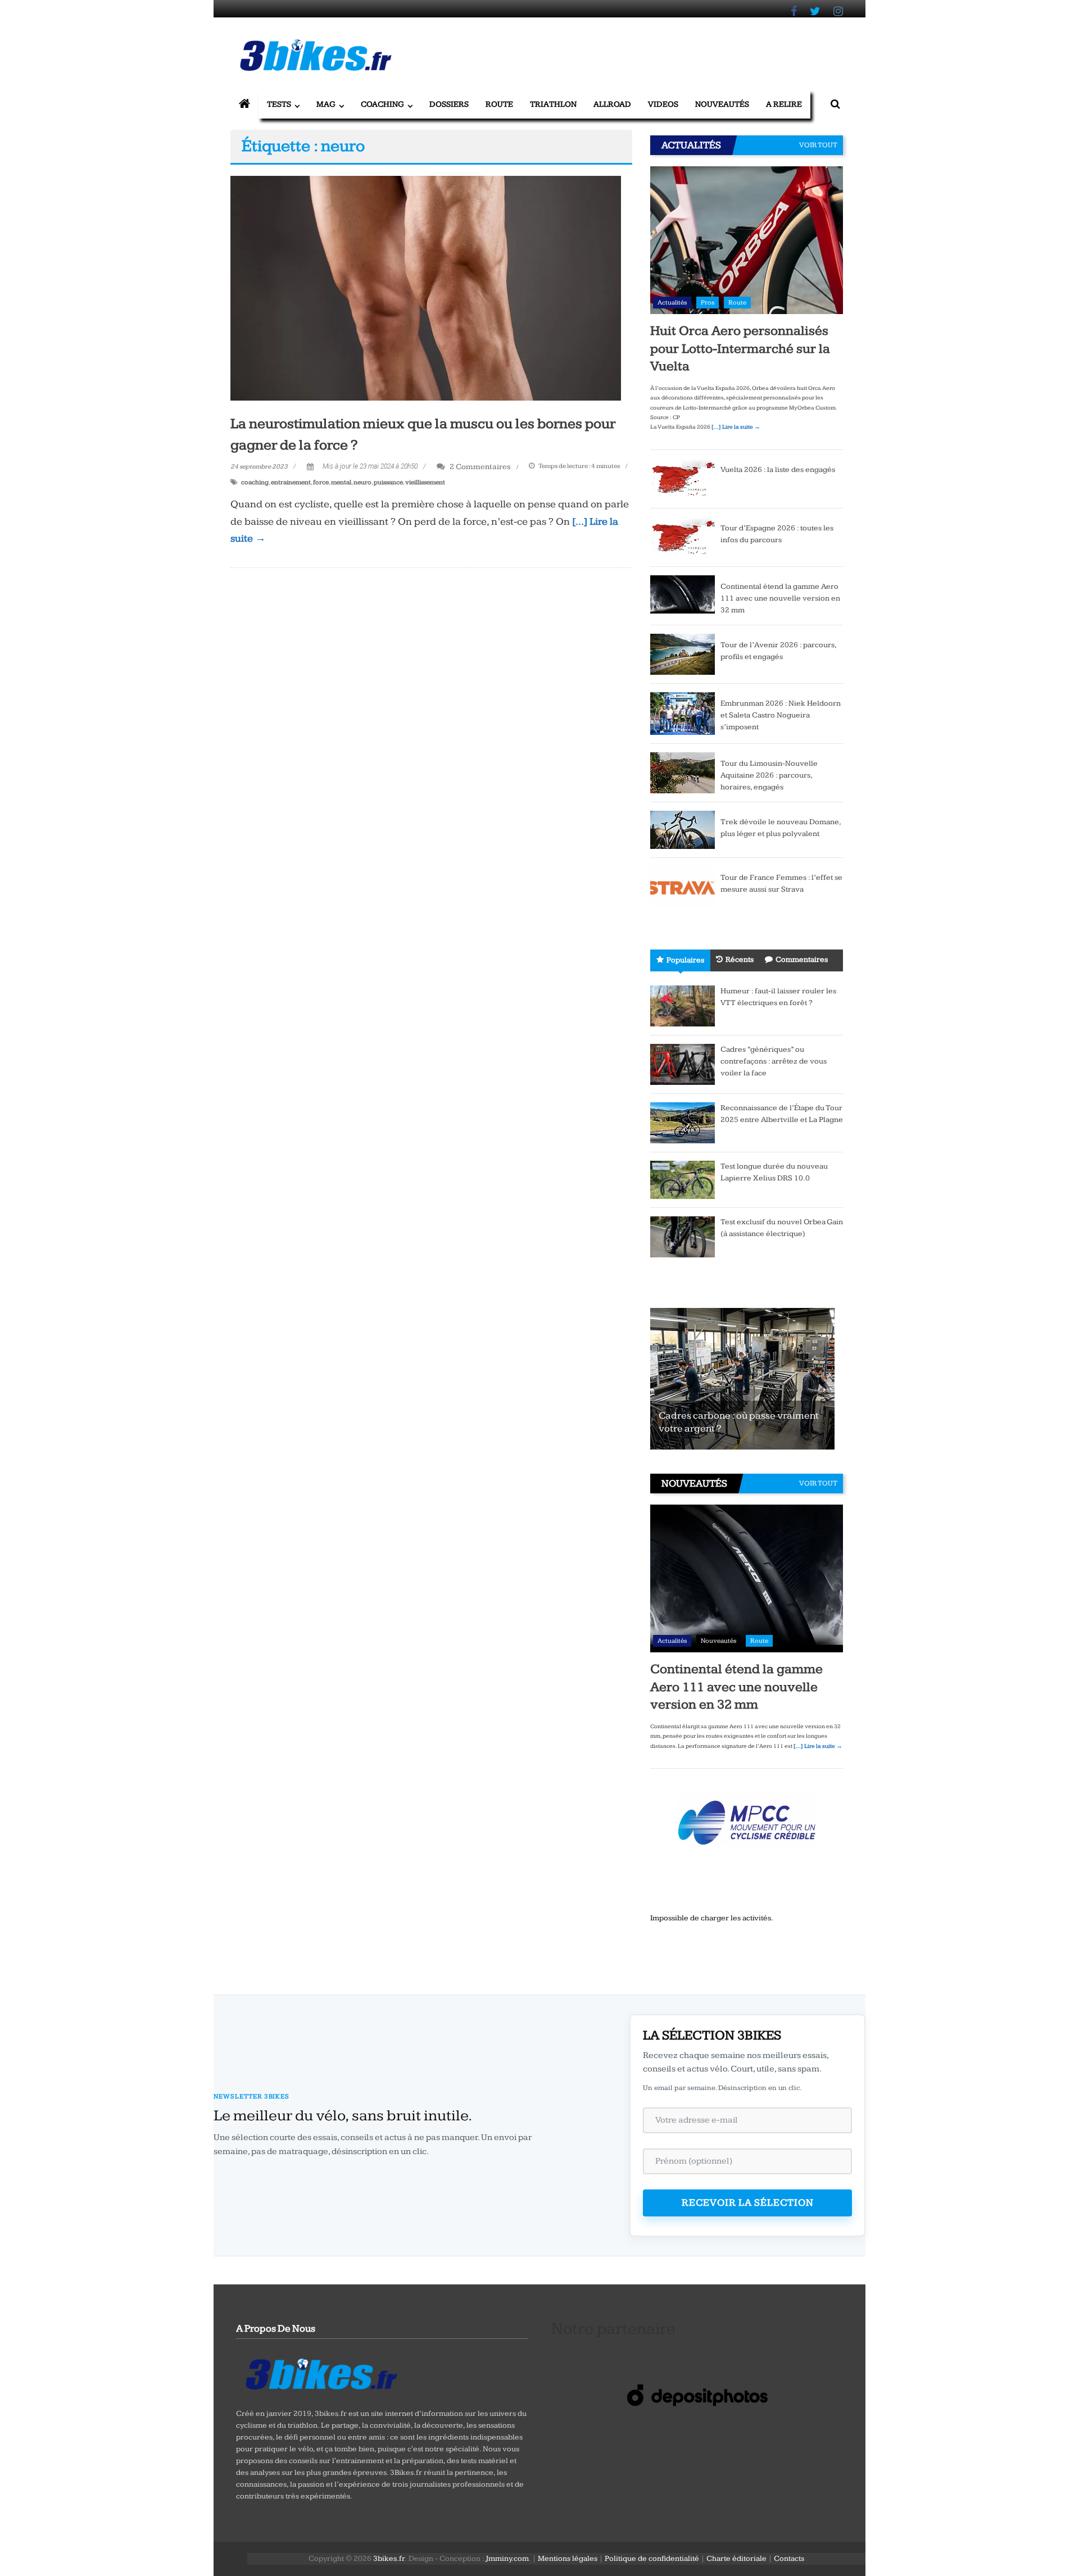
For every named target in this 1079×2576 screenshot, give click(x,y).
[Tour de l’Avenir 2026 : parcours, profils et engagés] (683, 653)
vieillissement (425, 482)
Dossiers (449, 104)
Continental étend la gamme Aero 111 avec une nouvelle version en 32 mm (780, 598)
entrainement (291, 482)
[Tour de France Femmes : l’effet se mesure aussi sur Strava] (683, 886)
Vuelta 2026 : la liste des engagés (778, 470)
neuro (362, 482)
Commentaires (802, 960)
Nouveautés (722, 104)
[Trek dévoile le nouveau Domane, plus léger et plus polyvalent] (683, 829)
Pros (708, 303)
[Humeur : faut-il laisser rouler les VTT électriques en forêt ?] (683, 1005)
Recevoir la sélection (748, 2203)
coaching (255, 482)
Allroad (612, 104)
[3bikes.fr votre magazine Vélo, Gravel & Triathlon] (244, 105)
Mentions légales (568, 2559)
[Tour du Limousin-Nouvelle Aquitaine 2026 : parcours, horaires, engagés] (683, 772)
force (321, 482)
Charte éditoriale (736, 2559)
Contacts (789, 2559)
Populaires (685, 960)
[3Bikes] (320, 2373)
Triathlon (553, 104)
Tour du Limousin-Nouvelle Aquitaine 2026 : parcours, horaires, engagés (769, 775)
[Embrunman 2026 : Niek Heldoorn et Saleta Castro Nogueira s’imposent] (683, 713)
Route (499, 104)
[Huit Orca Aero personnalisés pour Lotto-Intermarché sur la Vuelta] (747, 240)
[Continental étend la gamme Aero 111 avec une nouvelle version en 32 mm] (683, 594)
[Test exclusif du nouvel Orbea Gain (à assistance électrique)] (683, 1236)
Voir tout (818, 145)
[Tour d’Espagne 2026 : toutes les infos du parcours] (683, 537)
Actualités (672, 303)
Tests (279, 104)
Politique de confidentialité (652, 2559)
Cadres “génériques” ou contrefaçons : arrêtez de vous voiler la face (774, 1061)
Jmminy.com (507, 2559)
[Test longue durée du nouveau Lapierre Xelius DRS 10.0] (683, 1179)
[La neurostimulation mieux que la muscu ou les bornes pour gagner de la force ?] (426, 288)
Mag (326, 104)
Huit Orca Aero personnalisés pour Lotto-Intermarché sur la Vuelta (740, 348)
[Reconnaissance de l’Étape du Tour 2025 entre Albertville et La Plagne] (683, 1122)
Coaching (382, 104)
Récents (740, 960)
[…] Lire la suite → (736, 427)
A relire (784, 104)
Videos (663, 104)
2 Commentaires (479, 467)
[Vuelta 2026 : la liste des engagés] (683, 478)
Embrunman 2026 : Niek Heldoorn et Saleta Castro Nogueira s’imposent (781, 715)
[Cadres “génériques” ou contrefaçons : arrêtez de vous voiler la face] (683, 1064)
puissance (388, 482)
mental (341, 482)
